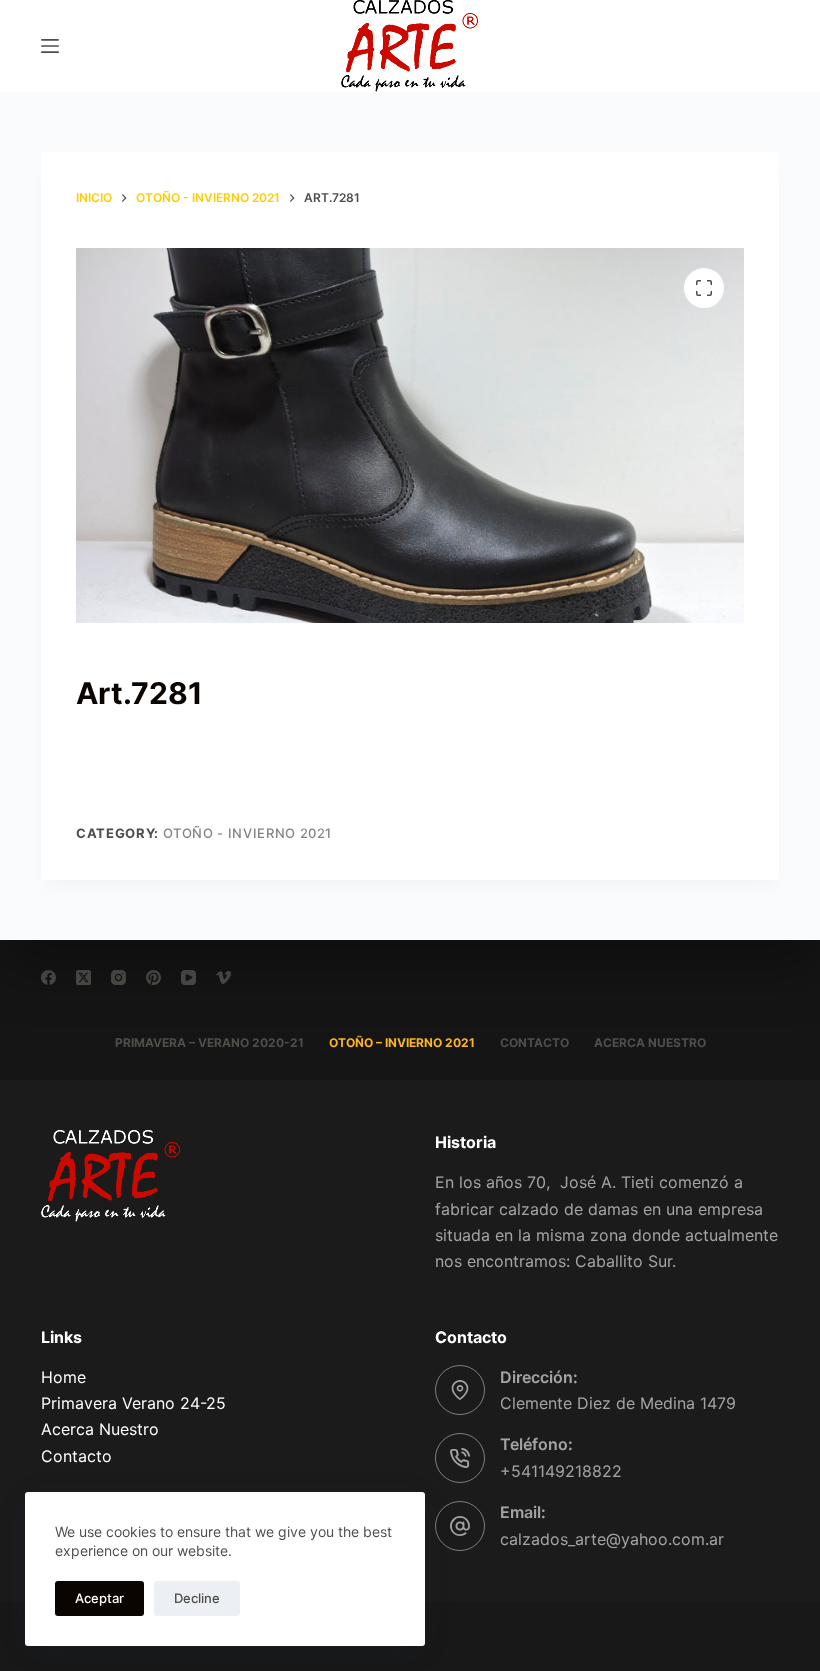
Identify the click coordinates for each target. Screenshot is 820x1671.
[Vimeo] (223, 977)
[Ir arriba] (777, 1628)
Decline (197, 1598)
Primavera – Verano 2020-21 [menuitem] (209, 1042)
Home (63, 1377)
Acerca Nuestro (100, 1429)
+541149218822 (561, 1471)
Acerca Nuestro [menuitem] (650, 1042)
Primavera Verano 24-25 (133, 1403)
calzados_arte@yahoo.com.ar (612, 1539)
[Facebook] (48, 977)
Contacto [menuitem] (534, 1042)
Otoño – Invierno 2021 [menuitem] (402, 1042)
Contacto (76, 1456)
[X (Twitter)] (83, 977)
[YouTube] (188, 977)
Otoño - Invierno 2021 (248, 833)
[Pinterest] (153, 977)
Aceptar (99, 1598)
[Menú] (50, 46)
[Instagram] (118, 977)
